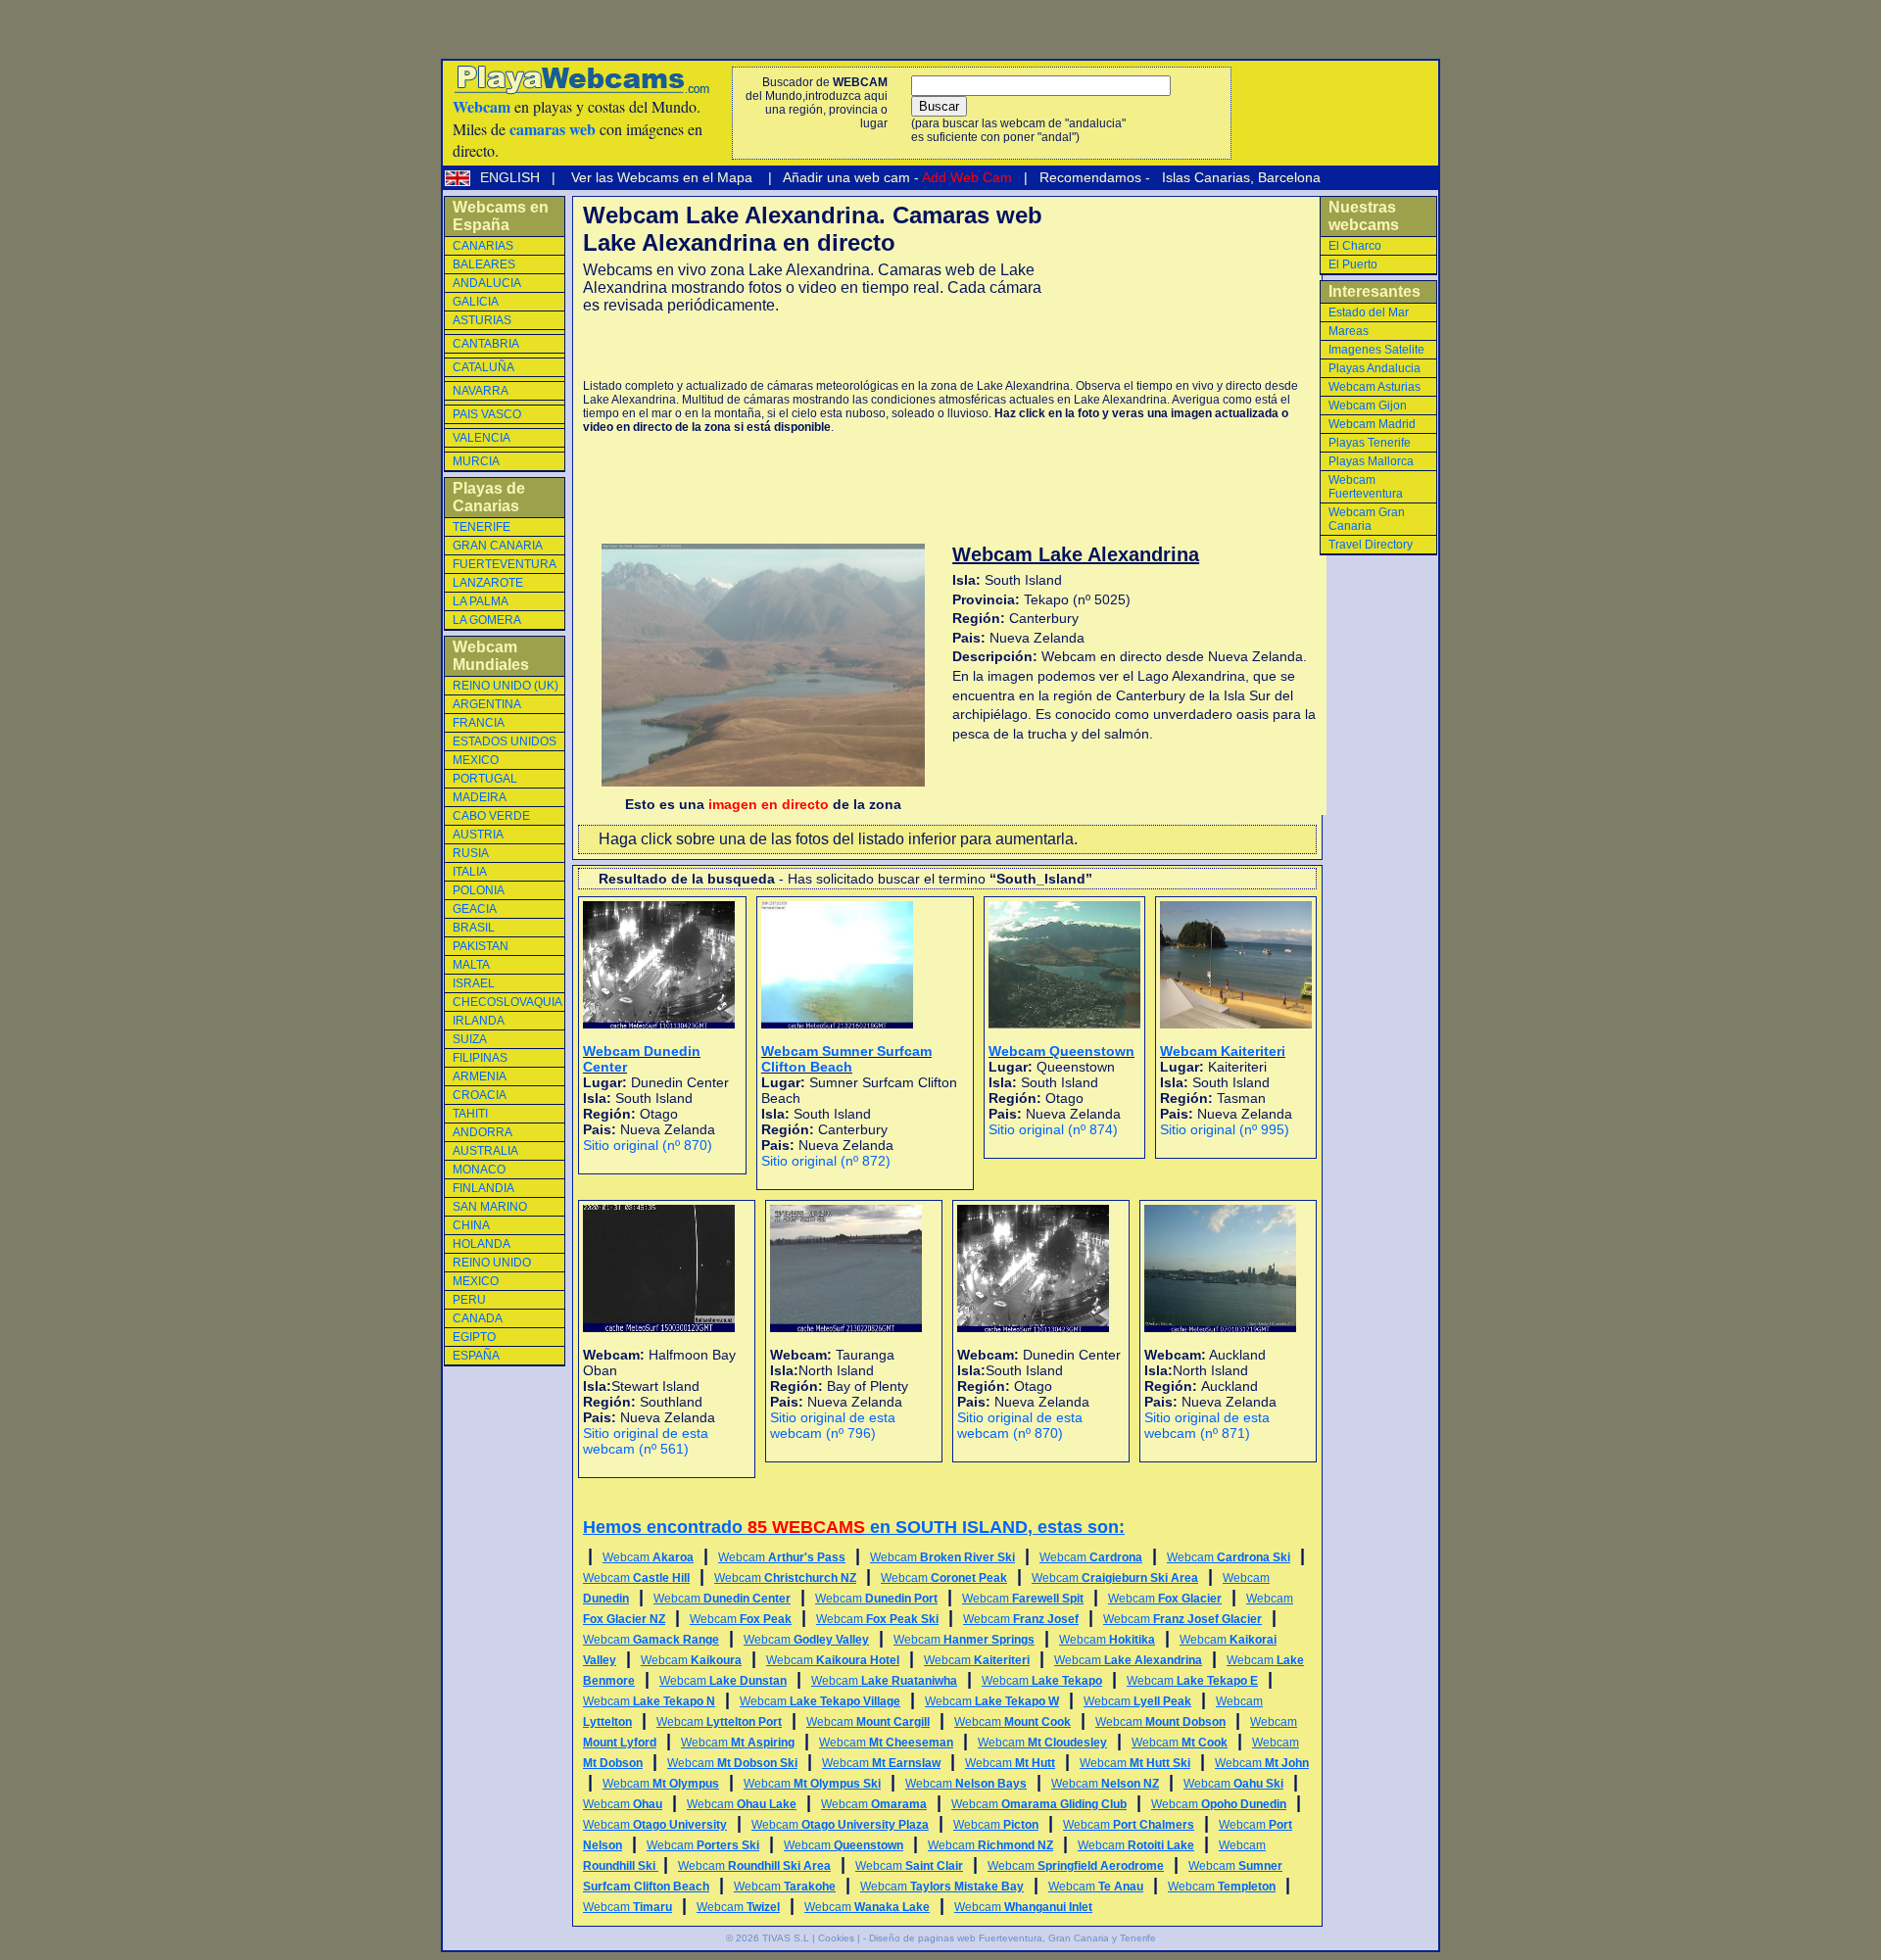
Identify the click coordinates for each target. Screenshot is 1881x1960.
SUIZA (470, 1039)
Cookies (836, 1938)
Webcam (648, 1557)
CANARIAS (483, 246)
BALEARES (484, 264)
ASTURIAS (482, 320)
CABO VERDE (491, 816)
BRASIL (474, 928)
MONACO (479, 1170)
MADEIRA (480, 797)
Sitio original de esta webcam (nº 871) (1207, 1425)
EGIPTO (474, 1337)
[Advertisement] (812, 347)
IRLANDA (479, 1021)
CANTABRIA (486, 344)
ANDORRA (482, 1132)
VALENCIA (482, 438)
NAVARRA (481, 391)
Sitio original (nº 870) (648, 1145)
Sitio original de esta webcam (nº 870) (1020, 1425)
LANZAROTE (488, 583)
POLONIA (479, 890)
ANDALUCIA (487, 283)
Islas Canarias (1204, 177)
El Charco (1355, 246)
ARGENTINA (487, 704)
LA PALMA (481, 601)
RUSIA (471, 853)
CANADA (478, 1318)
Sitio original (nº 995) (1225, 1129)
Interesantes (1375, 291)
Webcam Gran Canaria (1367, 519)
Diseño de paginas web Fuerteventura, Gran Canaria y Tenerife (1013, 1938)
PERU (469, 1300)
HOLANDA (482, 1244)
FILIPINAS (480, 1058)
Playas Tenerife (1370, 443)
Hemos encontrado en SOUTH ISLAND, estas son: (854, 1527)
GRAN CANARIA (498, 546)
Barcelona (1289, 177)
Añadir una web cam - (896, 177)
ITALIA (470, 872)
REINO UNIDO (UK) (506, 686)
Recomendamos (1088, 177)
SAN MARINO (490, 1207)
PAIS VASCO (487, 414)
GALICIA (476, 302)
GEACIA (475, 909)
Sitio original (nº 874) (1053, 1129)
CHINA (471, 1225)
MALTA (471, 965)
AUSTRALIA (485, 1151)
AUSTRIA (478, 835)
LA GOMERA (487, 620)
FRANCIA (479, 723)
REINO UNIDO (492, 1263)
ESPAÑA (476, 1356)
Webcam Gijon (1368, 406)
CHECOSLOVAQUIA (507, 1002)
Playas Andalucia (1375, 368)
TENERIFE (482, 527)
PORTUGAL (485, 779)
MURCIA (476, 461)
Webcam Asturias (1375, 387)
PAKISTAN (481, 946)
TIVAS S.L (786, 1938)
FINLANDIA (483, 1188)
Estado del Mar (1369, 312)
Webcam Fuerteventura (1366, 487)
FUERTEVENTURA (505, 564)
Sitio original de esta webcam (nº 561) (646, 1441)
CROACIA (480, 1095)
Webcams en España (501, 216)
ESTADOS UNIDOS (505, 741)
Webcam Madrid (1372, 424)
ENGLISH (512, 177)
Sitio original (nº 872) (826, 1161)
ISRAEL (474, 983)
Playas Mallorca (1371, 461)
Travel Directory (1371, 545)
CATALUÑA (483, 367)
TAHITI (470, 1114)
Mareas (1349, 331)
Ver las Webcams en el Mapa (662, 177)
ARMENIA (480, 1076)
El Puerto (1353, 264)
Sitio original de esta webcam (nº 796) (833, 1425)
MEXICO (476, 760)
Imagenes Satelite (1376, 350)
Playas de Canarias (489, 497)
